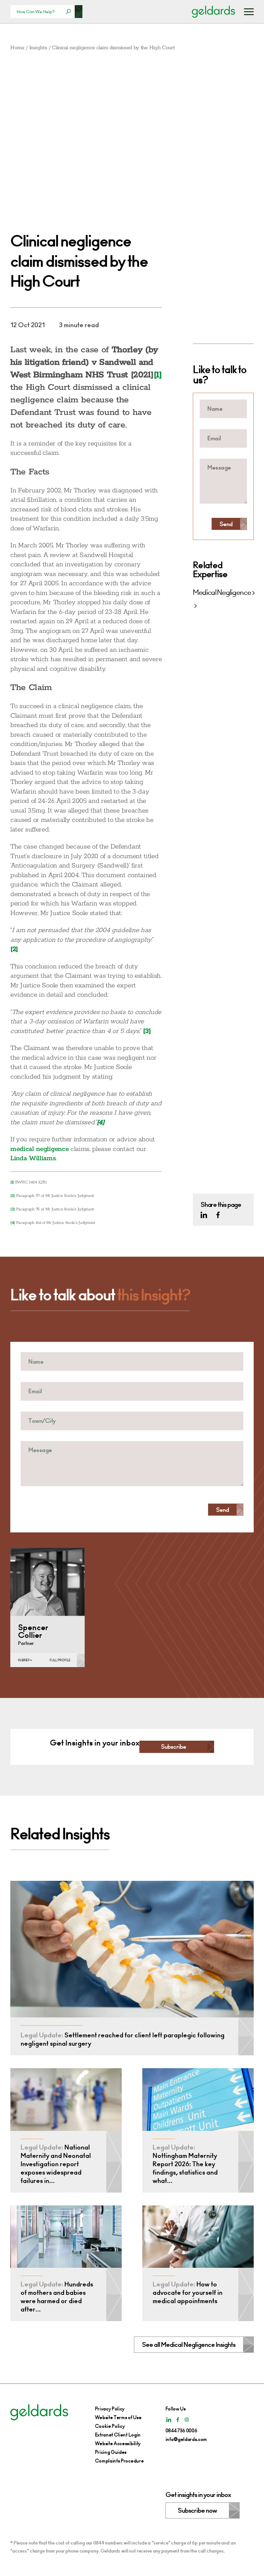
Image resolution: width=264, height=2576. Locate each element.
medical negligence (39, 1149)
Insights (38, 48)
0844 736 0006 (181, 2431)
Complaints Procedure (119, 2461)
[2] (13, 1196)
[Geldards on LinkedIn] (204, 1215)
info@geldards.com (186, 2439)
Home (17, 48)
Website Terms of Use (118, 2417)
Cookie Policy (110, 2426)
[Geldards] (213, 12)
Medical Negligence (222, 593)
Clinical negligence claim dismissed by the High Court (113, 48)
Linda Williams (33, 1158)
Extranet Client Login (118, 2435)
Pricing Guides (111, 2452)
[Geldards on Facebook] (218, 1215)
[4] (13, 1223)
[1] (12, 1182)
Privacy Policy (110, 2409)
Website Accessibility (118, 2443)
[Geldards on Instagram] (187, 2420)
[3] (13, 1209)
